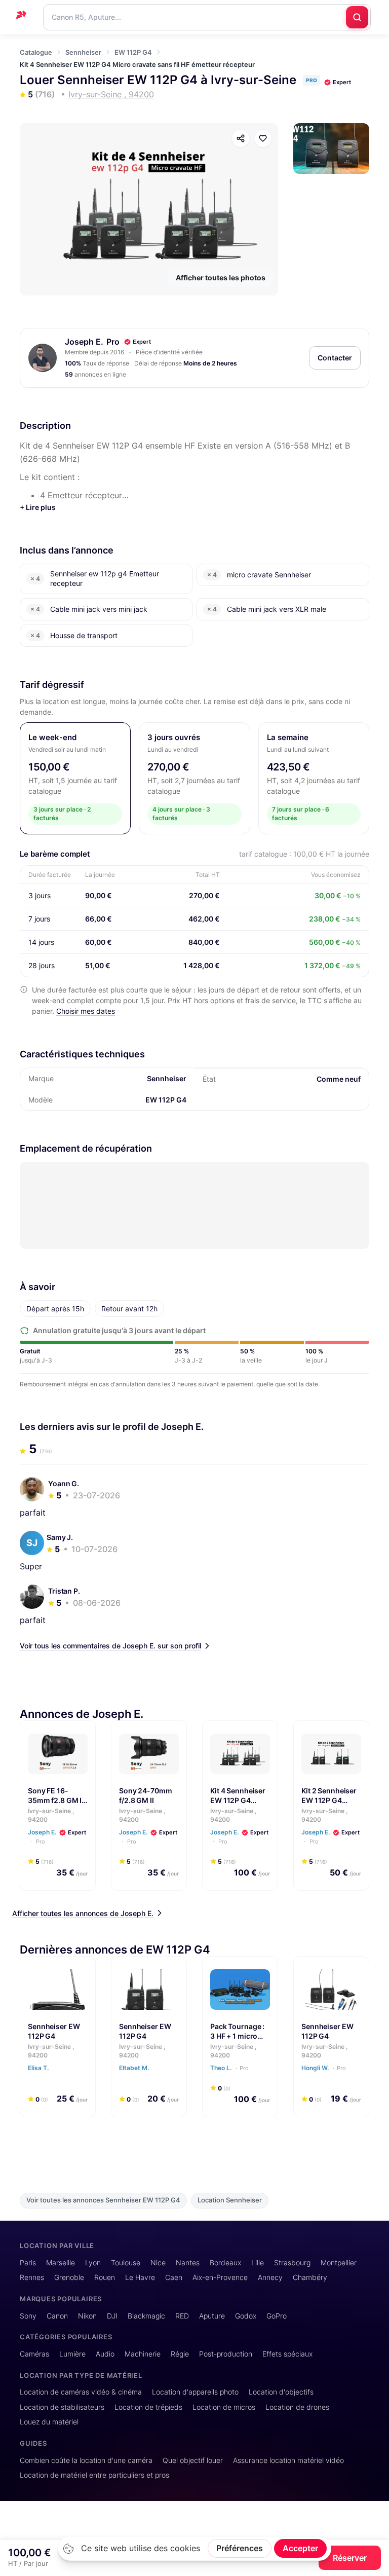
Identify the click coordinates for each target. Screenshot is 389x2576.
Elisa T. (39, 2067)
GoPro (277, 2316)
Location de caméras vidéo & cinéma (81, 2392)
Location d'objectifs (281, 2392)
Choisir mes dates (86, 1011)
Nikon (87, 2316)
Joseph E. (84, 342)
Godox (246, 2316)
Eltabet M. (135, 2067)
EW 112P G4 (133, 52)
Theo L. (229, 2067)
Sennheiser (83, 52)
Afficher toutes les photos (221, 278)
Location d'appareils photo (195, 2392)
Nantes (188, 2262)
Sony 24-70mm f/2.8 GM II (146, 1795)
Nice (158, 2262)
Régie (180, 2354)
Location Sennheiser (230, 2200)
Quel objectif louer (193, 2460)
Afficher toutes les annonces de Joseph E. (83, 1913)
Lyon (93, 2262)
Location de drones (297, 2407)
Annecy (270, 2277)
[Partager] (241, 138)
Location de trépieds (148, 2407)
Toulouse (126, 2262)
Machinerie (143, 2354)
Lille (258, 2262)
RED (182, 2316)
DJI (112, 2316)
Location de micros (224, 2407)
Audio (105, 2354)
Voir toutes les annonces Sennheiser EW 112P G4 (103, 2200)
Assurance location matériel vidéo (288, 2460)
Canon (57, 2316)
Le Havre (140, 2277)
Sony (28, 2316)
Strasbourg (292, 2262)
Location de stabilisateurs (62, 2407)
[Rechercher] (357, 17)
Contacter (335, 358)
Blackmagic (146, 2316)
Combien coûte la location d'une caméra (86, 2460)
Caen (174, 2277)
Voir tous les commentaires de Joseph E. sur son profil (110, 1646)
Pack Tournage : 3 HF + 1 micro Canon (237, 2036)
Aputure (212, 2316)
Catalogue (36, 52)
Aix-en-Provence (220, 2277)
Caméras (34, 2354)
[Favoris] (263, 138)
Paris (28, 2262)
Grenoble (69, 2277)
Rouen (105, 2277)
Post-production (226, 2354)
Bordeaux (225, 2262)
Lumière (72, 2354)
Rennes (32, 2277)
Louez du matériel (49, 2422)
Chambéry (310, 2277)
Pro (40, 1842)
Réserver (350, 2558)
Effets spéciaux (287, 2354)
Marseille (61, 2262)
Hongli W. (324, 2067)
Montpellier (339, 2262)
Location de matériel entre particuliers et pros (94, 2475)
